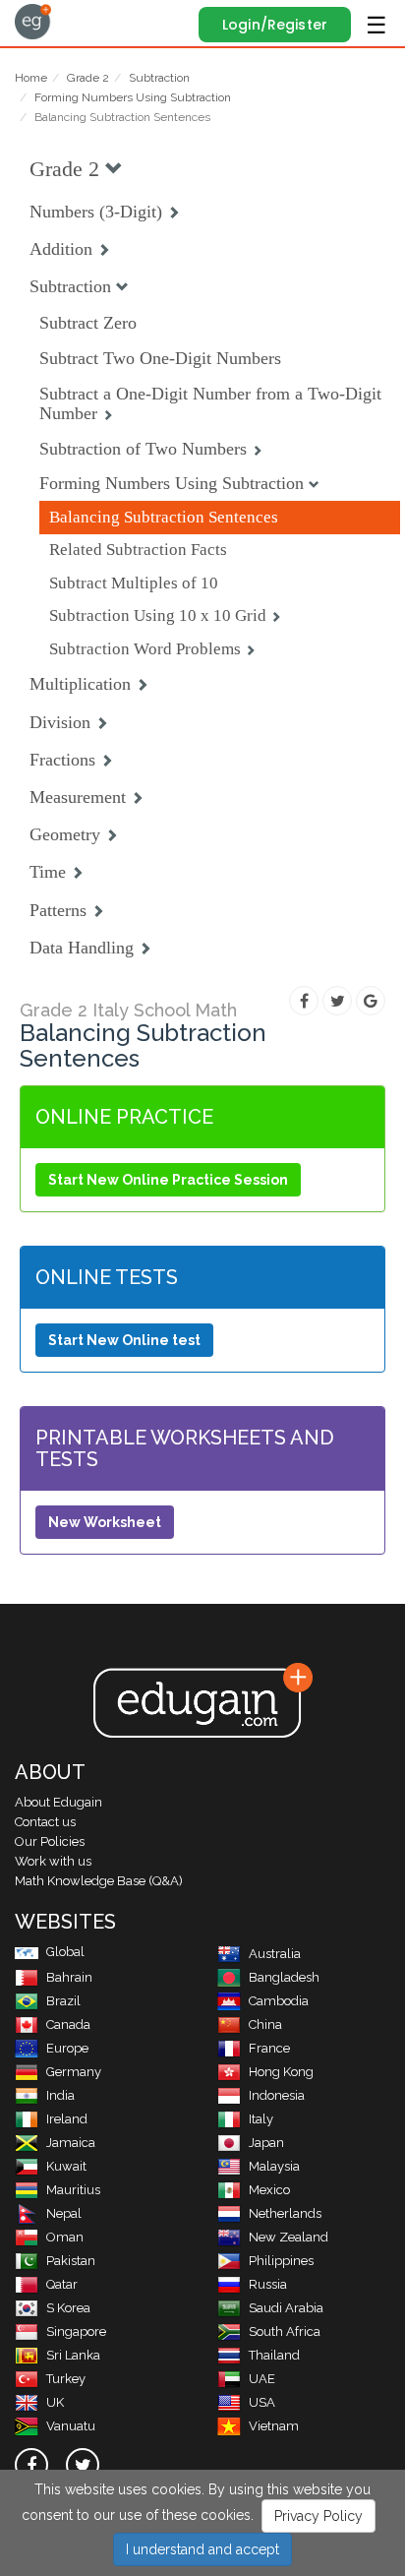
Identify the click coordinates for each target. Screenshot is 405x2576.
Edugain (33, 22)
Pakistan (71, 2261)
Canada (68, 2024)
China (265, 2024)
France (269, 2048)
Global (65, 1952)
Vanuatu (71, 2426)
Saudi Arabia (286, 2308)
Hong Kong (281, 2072)
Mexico (269, 2190)
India (60, 2095)
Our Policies (50, 1841)
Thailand (274, 2355)
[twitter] (83, 2465)
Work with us (53, 1861)
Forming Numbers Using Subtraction (133, 97)
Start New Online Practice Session (168, 1180)
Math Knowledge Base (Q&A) (99, 1881)
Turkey (66, 2379)
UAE (262, 2379)
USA (262, 2402)
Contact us (45, 1822)
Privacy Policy (318, 2516)
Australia (275, 1954)
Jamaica (71, 2143)
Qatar (62, 2284)
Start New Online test (124, 1340)
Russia (268, 2284)
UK (55, 2402)
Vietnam (274, 2426)
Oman (65, 2237)
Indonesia (277, 2095)
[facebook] (31, 2465)
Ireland (67, 2119)
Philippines (281, 2261)
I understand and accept (202, 2549)
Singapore (76, 2331)
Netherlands (285, 2213)
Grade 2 (88, 78)
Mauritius (73, 2190)
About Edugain (58, 1802)
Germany (74, 2072)
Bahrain (69, 1977)
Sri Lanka (73, 2355)
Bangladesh (284, 1977)
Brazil (63, 2001)
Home (31, 78)
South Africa (285, 2331)
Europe (67, 2048)
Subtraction (159, 78)
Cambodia (279, 2001)
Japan (266, 2143)
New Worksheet (105, 1522)
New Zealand (289, 2237)
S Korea (68, 2308)
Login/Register (275, 25)
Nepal (64, 2213)
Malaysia (274, 2166)
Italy (261, 2119)
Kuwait (66, 2166)
